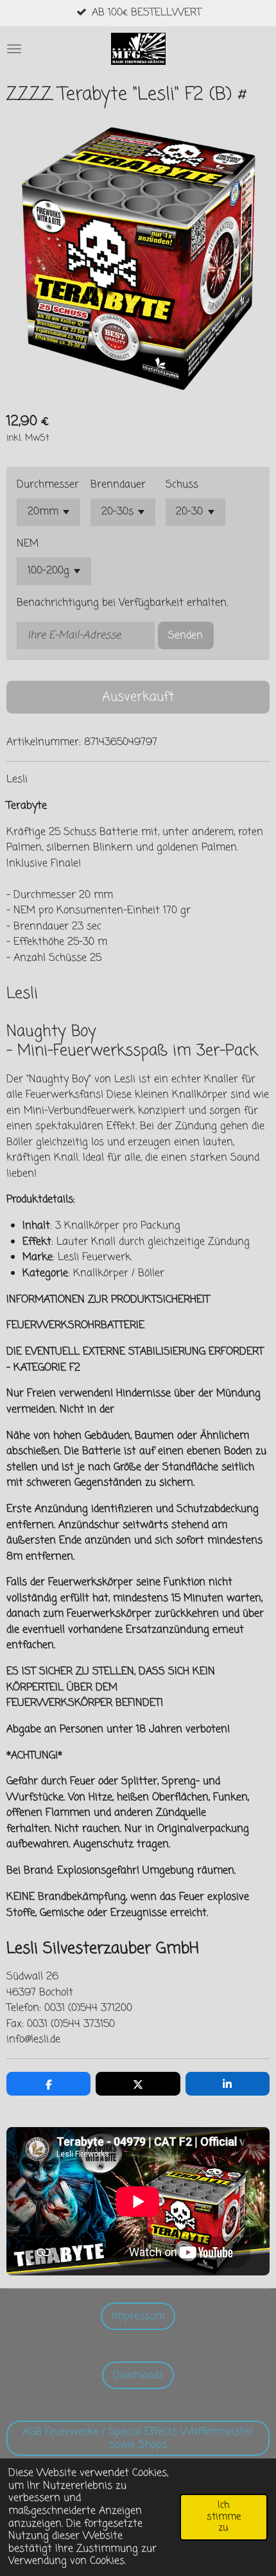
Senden (185, 635)
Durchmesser (48, 485)
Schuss (182, 485)
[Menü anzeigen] (14, 49)
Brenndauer (118, 485)
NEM (28, 544)
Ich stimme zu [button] (224, 2517)
